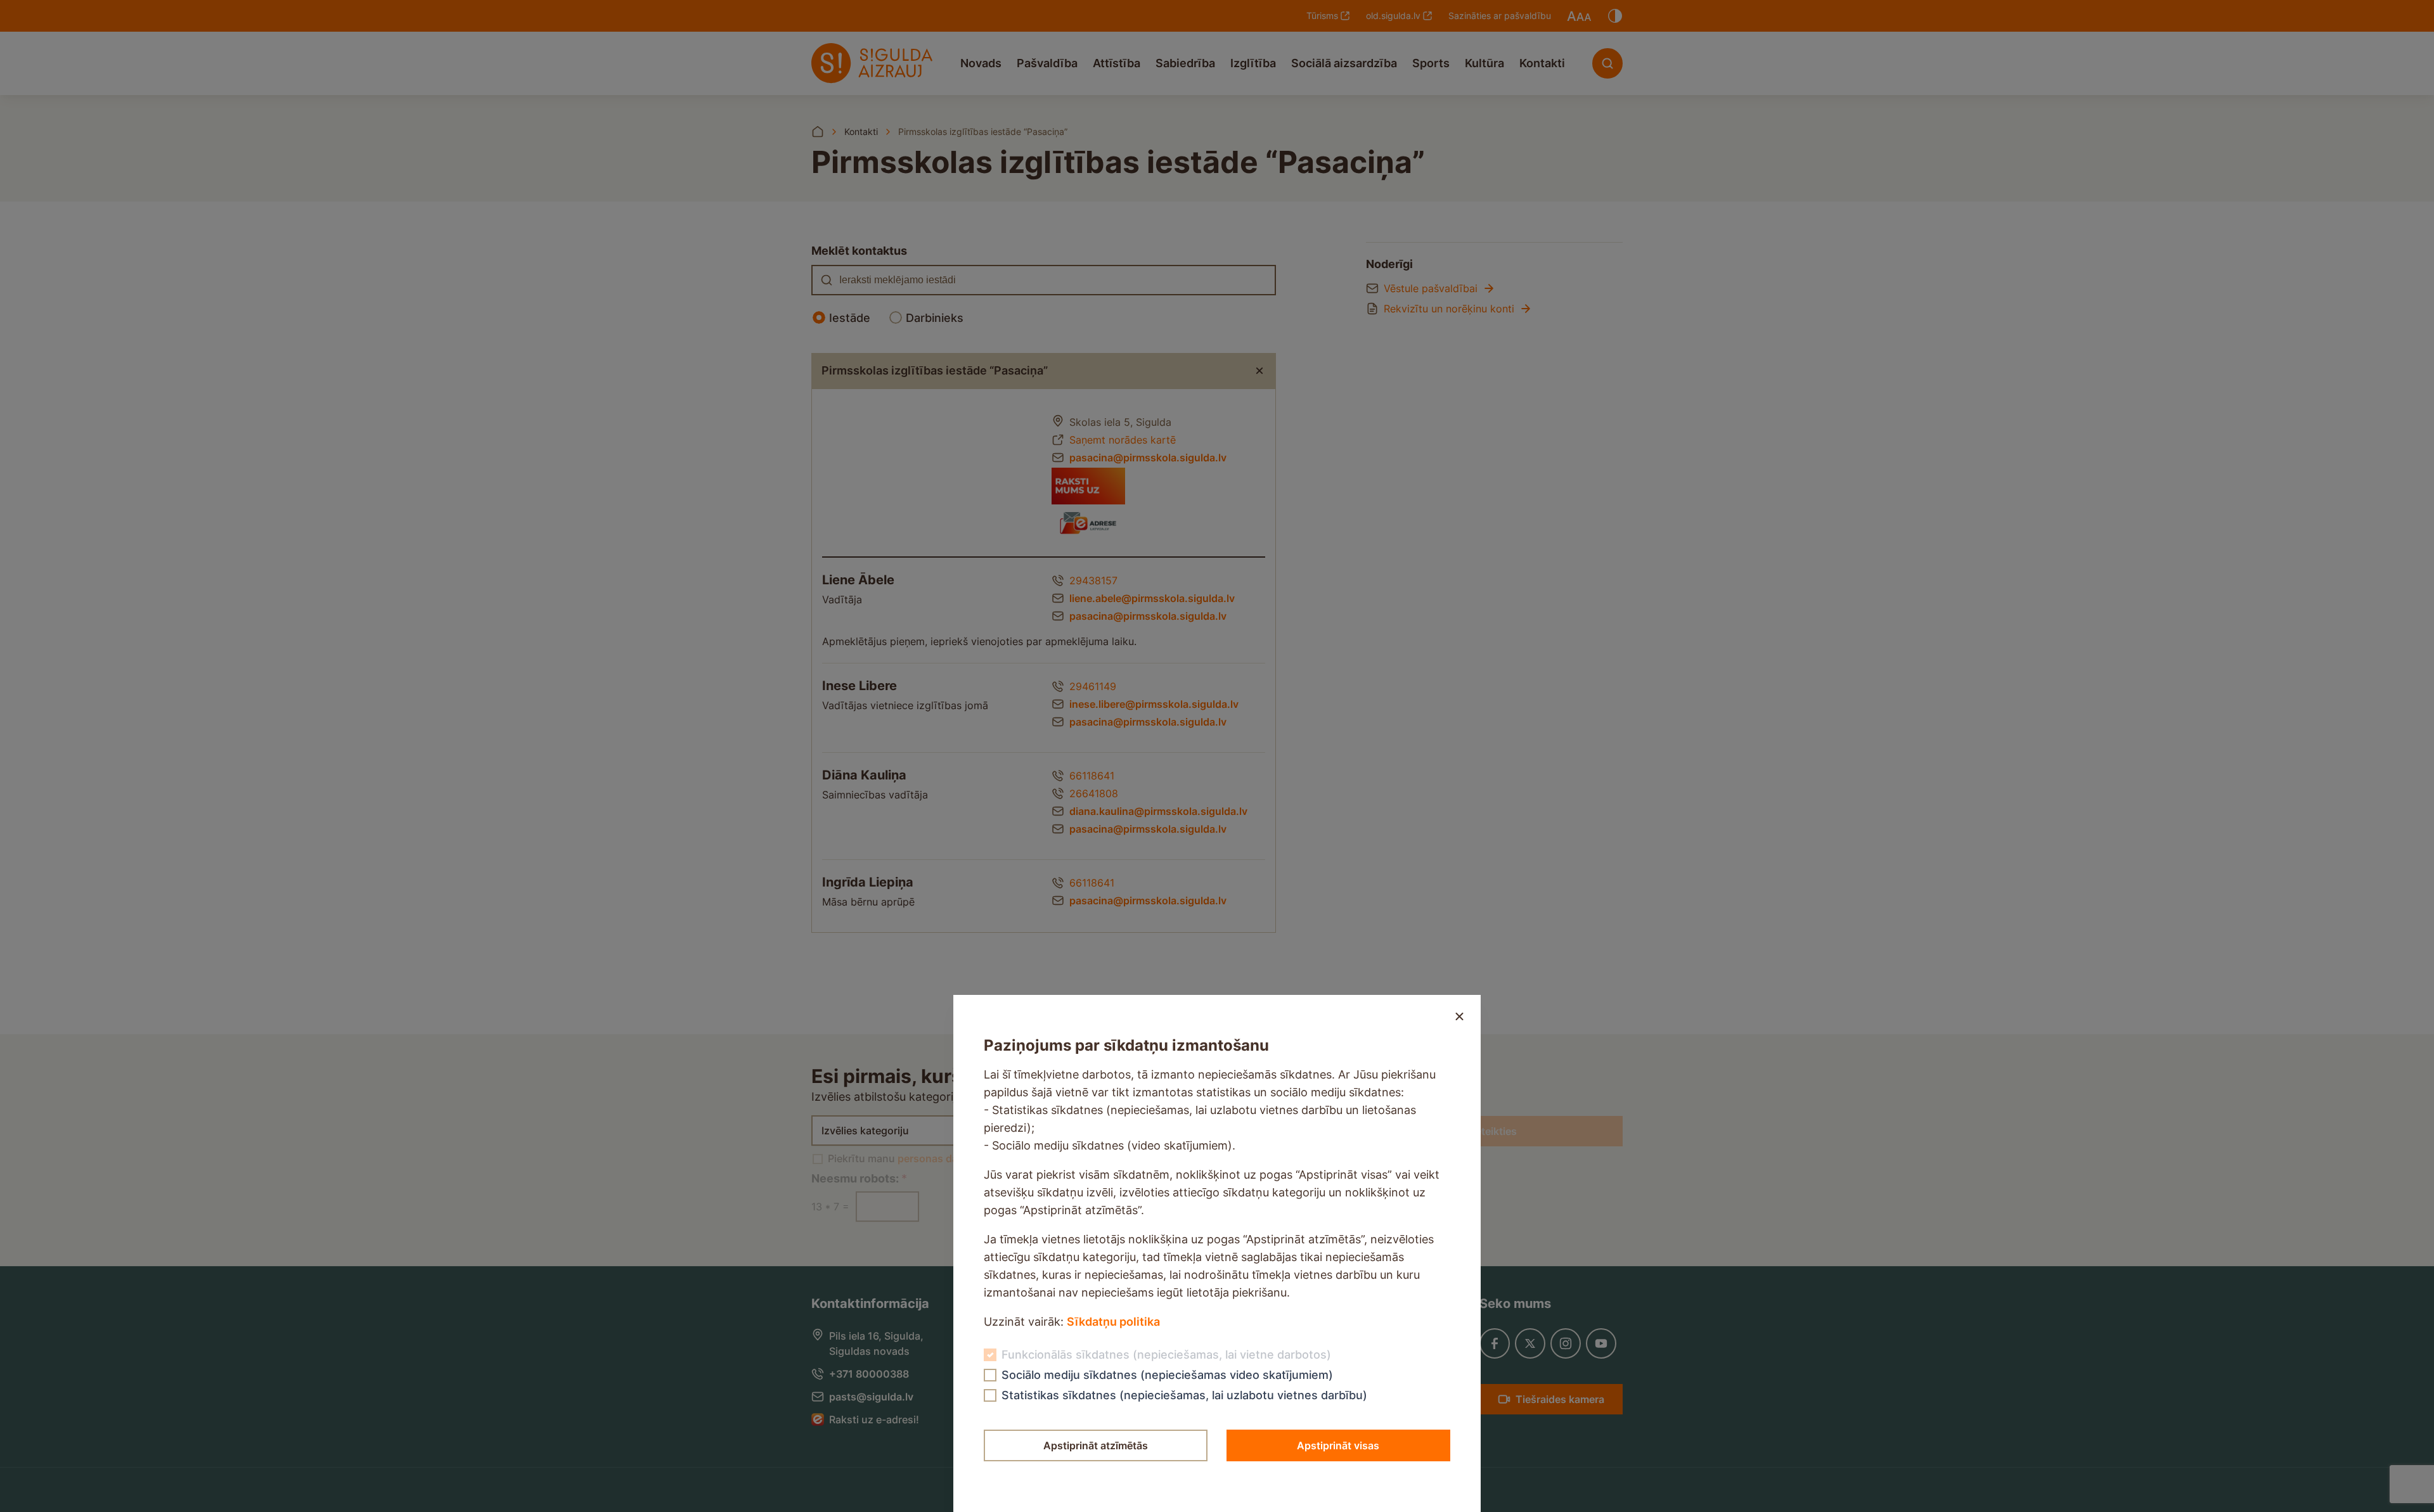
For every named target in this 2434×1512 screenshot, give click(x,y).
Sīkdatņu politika (1113, 1322)
